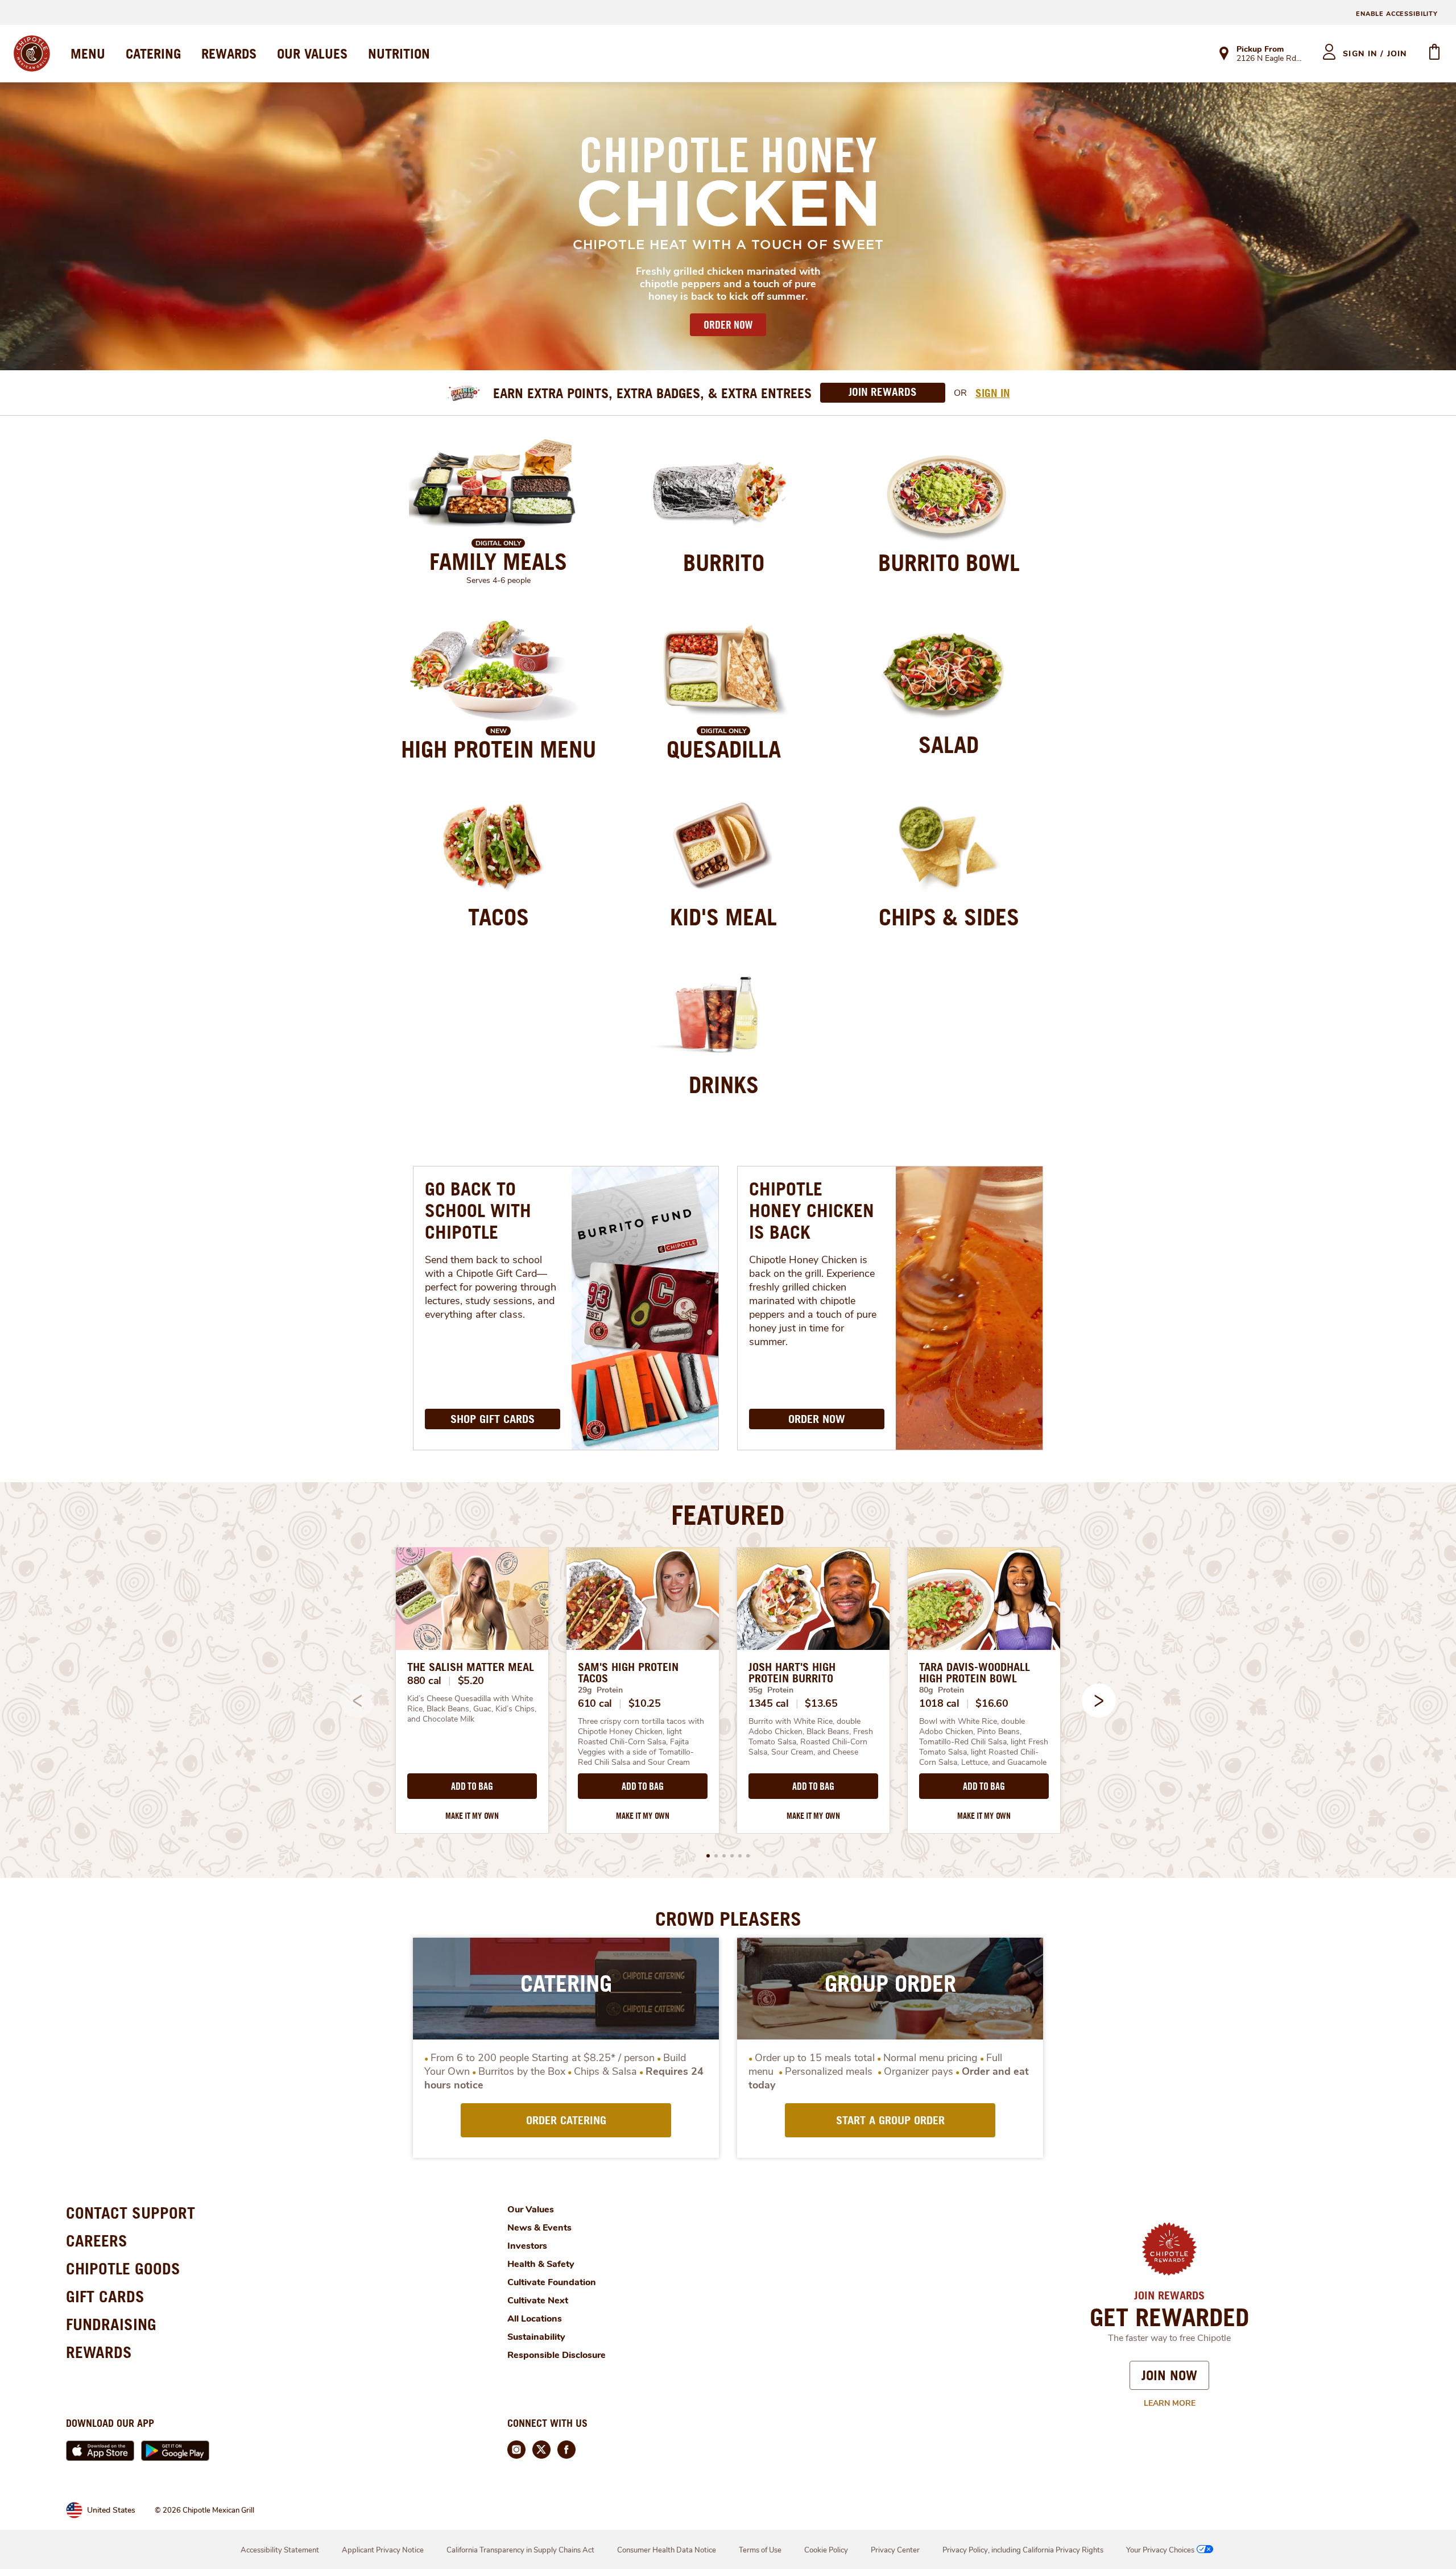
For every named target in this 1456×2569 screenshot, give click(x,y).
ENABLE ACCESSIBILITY (1397, 14)
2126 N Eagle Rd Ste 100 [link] (1269, 59)
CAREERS (97, 2241)
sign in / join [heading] (1375, 54)
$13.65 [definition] (821, 1703)
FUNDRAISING (111, 2324)
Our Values (531, 2210)
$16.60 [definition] (992, 1703)
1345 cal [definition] (769, 1703)
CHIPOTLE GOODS (123, 2268)
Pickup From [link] (1260, 49)
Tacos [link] (499, 917)
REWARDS (229, 53)
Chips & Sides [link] (949, 917)
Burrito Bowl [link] (949, 562)
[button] (1099, 1701)
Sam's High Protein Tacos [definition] (628, 1673)
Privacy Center (895, 2550)
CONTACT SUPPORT (131, 2213)
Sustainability (536, 2337)
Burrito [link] (724, 562)
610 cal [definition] (595, 1703)
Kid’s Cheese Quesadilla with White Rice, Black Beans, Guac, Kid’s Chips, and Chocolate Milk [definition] (472, 1709)
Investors (527, 2246)
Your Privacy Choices (1160, 2550)
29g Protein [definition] (600, 1690)
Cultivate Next (538, 2301)
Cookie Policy (826, 2550)
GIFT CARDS (105, 2296)
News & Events (539, 2228)
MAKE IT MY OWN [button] (472, 1816)
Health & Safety (541, 2264)
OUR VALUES (312, 53)
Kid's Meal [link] (723, 917)
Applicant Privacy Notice (383, 2550)
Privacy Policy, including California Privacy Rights (1023, 2550)
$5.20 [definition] (471, 1681)
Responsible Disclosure (557, 2355)
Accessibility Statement (280, 2550)
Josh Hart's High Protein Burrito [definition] (792, 1673)
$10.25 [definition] (645, 1703)
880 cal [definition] (424, 1681)
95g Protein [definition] (771, 1690)
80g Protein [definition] (942, 1690)
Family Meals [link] (498, 561)
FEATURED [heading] (728, 1515)
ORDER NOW (728, 325)
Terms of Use (760, 2550)
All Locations (535, 2319)
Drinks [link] (724, 1085)
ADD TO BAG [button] (472, 1786)
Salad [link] (949, 744)
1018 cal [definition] (939, 1703)
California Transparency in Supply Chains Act (520, 2550)
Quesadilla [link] (724, 749)
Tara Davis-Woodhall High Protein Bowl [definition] (975, 1673)
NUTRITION (399, 53)
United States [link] (111, 2510)
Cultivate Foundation (552, 2282)
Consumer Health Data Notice (667, 2550)
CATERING (153, 53)
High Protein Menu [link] (499, 749)
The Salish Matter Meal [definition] (471, 1667)
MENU (88, 53)
